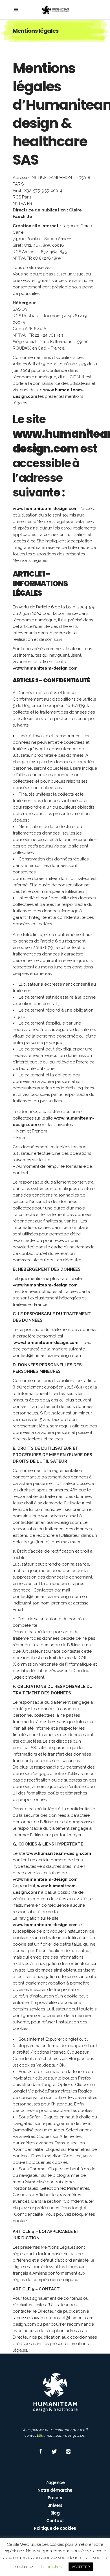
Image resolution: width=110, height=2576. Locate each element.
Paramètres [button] (51, 2567)
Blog (55, 2513)
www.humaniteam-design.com (45, 509)
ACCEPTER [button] (81, 2567)
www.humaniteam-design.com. (46, 1285)
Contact (55, 2521)
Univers (55, 2505)
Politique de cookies (55, 2528)
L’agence (55, 2483)
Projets (55, 2498)
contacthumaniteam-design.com (55, 2435)
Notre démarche (55, 2490)
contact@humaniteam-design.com (47, 1356)
